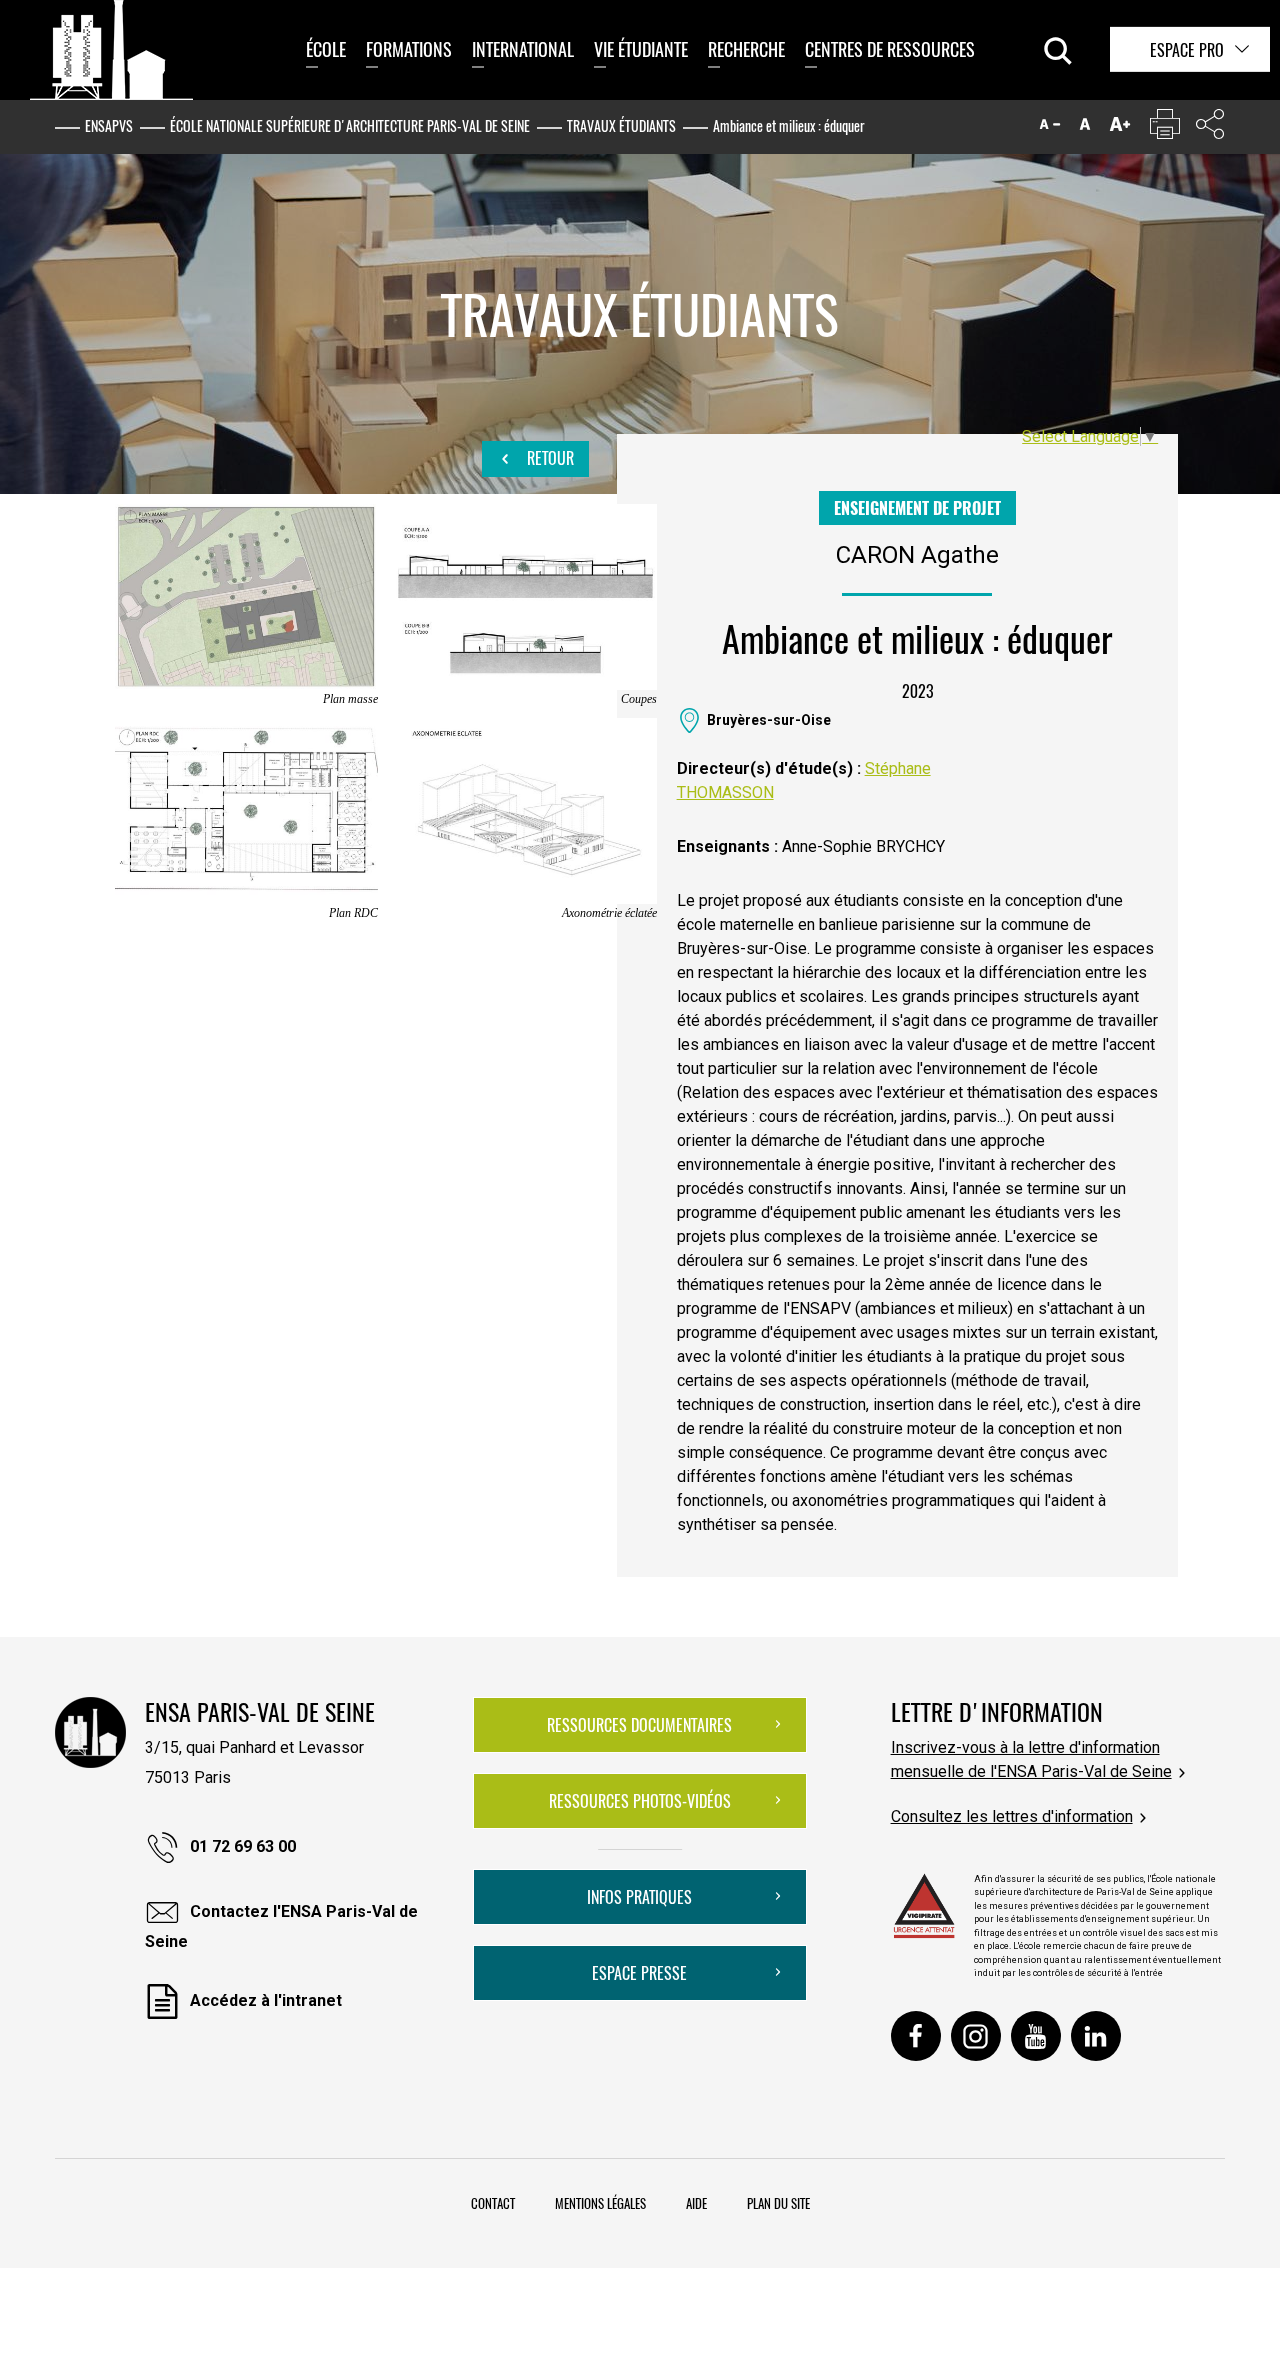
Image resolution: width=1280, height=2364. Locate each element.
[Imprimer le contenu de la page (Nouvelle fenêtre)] (1165, 128)
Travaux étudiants (621, 125)
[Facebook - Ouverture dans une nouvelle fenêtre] (916, 2036)
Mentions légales (600, 2203)
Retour (548, 458)
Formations (409, 49)
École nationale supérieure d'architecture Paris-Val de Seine (350, 125)
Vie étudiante (641, 49)
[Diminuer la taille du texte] (1050, 128)
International (523, 49)
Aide (696, 2203)
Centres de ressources (890, 49)
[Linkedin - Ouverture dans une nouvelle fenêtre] (1096, 2036)
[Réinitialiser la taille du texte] (1085, 128)
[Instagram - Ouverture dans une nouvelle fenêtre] (976, 2036)
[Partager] (1210, 128)
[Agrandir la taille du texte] (1120, 128)
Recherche (746, 49)
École (326, 49)
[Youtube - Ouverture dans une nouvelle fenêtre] (1036, 2036)
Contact (493, 2203)
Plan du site (778, 2203)
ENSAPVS (109, 125)
